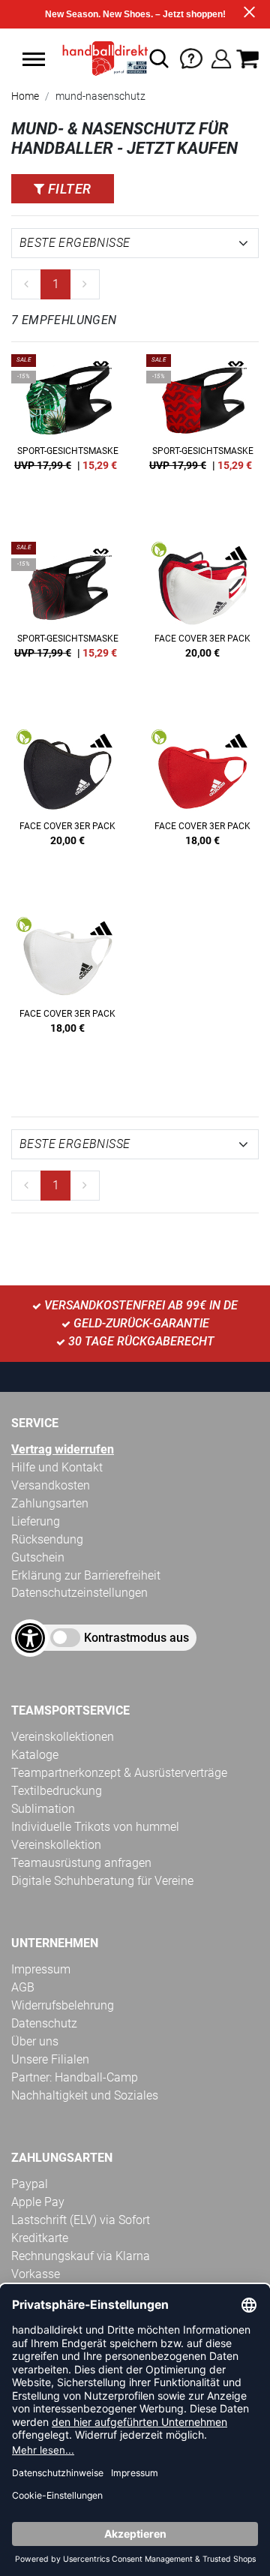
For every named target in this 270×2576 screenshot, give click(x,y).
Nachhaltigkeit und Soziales (85, 2095)
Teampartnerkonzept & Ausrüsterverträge (119, 1773)
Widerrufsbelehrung (63, 2005)
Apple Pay (38, 2202)
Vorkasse (36, 2274)
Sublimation (43, 1809)
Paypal (30, 2184)
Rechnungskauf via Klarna (81, 2256)
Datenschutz (44, 2023)
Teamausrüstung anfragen (81, 1863)
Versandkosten (51, 1485)
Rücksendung (47, 1539)
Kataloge (35, 1755)
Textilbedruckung (57, 1791)
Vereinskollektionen (63, 1737)
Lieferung (36, 1521)
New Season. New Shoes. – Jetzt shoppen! (135, 14)
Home (25, 96)
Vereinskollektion (56, 1845)
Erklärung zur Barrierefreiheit (86, 1575)
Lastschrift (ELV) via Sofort (81, 2220)
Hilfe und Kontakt (57, 1467)
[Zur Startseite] (101, 59)
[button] (34, 59)
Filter (67, 189)
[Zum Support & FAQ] (191, 57)
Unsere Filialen (50, 2059)
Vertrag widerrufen (63, 1449)
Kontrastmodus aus (136, 1638)
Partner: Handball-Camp (75, 2077)
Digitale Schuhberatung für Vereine (102, 1881)
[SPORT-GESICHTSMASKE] (67, 433)
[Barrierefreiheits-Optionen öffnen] (30, 1638)
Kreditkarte (40, 2238)
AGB (23, 1987)
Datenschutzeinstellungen (79, 1593)
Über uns (35, 2041)
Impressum (41, 1969)
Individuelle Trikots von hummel (95, 1827)
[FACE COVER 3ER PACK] (202, 621)
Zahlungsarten (50, 1503)
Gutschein (38, 1557)
